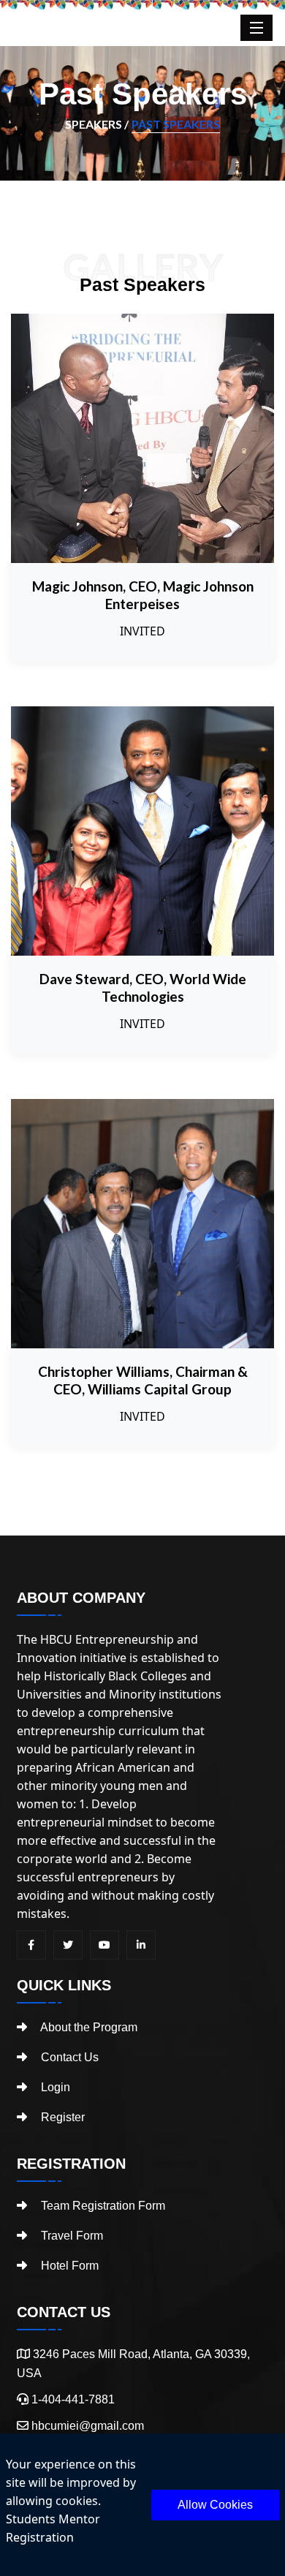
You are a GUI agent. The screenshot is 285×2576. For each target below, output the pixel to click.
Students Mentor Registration (53, 2528)
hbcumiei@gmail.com (88, 2426)
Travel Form (71, 2236)
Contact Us (68, 2057)
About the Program (88, 2027)
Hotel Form (68, 2266)
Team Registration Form (102, 2206)
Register (61, 2117)
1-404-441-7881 (72, 2399)
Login (54, 2087)
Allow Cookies (215, 2505)
